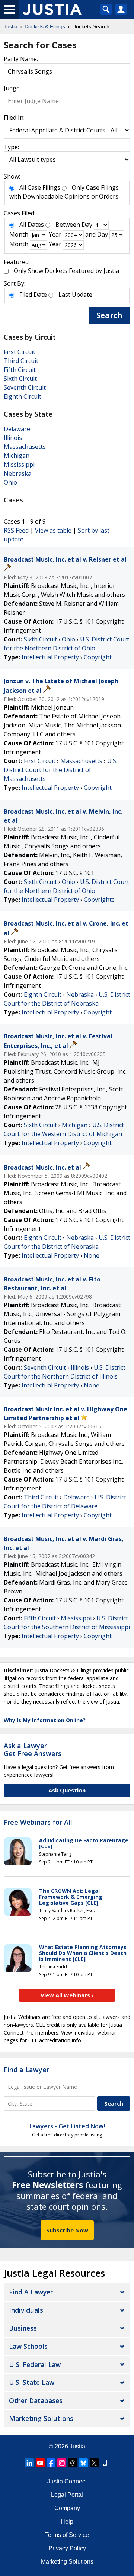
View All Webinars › (67, 1995)
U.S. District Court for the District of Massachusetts (60, 770)
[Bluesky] (83, 2463)
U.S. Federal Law (35, 2364)
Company (67, 2508)
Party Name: (21, 59)
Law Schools (28, 2346)
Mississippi (19, 464)
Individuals (26, 2310)
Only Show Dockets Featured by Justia (66, 271)
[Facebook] (51, 2463)
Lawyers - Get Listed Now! (67, 2126)
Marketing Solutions (41, 2418)
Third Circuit (21, 361)
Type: (11, 147)
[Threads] (73, 2463)
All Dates (32, 225)
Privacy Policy (67, 2548)
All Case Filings (40, 187)
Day (87, 225)
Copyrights (99, 900)
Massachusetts (25, 447)
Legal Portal (67, 2495)
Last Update (75, 295)
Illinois (13, 438)
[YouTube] (40, 2463)
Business (23, 2328)
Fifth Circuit (20, 370)
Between (68, 225)
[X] (94, 2463)
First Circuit (20, 352)
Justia (77, 2446)
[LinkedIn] (29, 2463)
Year (55, 234)
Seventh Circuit (25, 387)
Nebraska (17, 473)
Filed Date (33, 295)
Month (19, 234)
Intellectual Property (50, 657)
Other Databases (36, 2400)
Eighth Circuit (23, 396)
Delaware (17, 429)
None (92, 1255)
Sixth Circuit (20, 379)
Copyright (98, 657)
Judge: (12, 88)
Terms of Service (67, 2535)
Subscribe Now (67, 2230)
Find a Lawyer (26, 2070)
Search (109, 315)
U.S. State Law (32, 2382)
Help (67, 2522)
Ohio (10, 482)
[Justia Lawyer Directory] (105, 2463)
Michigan (17, 456)
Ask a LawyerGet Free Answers (33, 1750)
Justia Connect (67, 2481)
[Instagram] (62, 2463)
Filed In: (14, 118)
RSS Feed (16, 530)
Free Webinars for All (38, 1823)
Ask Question (67, 1790)
